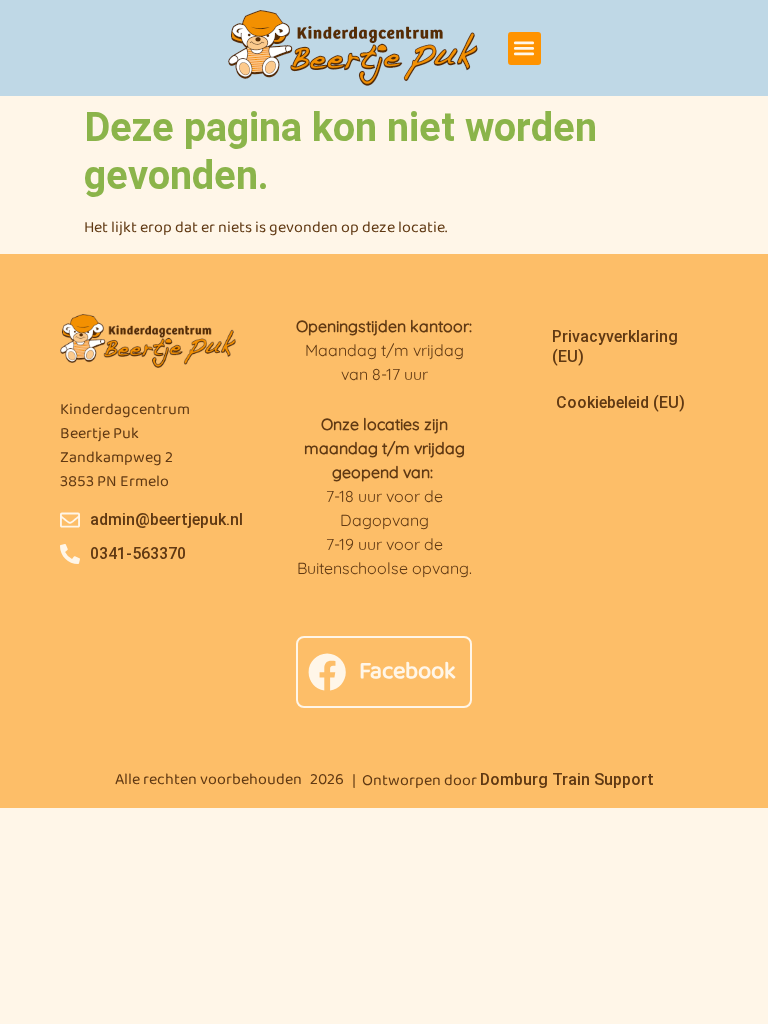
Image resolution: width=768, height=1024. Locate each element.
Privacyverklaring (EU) (615, 346)
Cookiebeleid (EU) (620, 402)
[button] (524, 48)
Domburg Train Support (567, 779)
